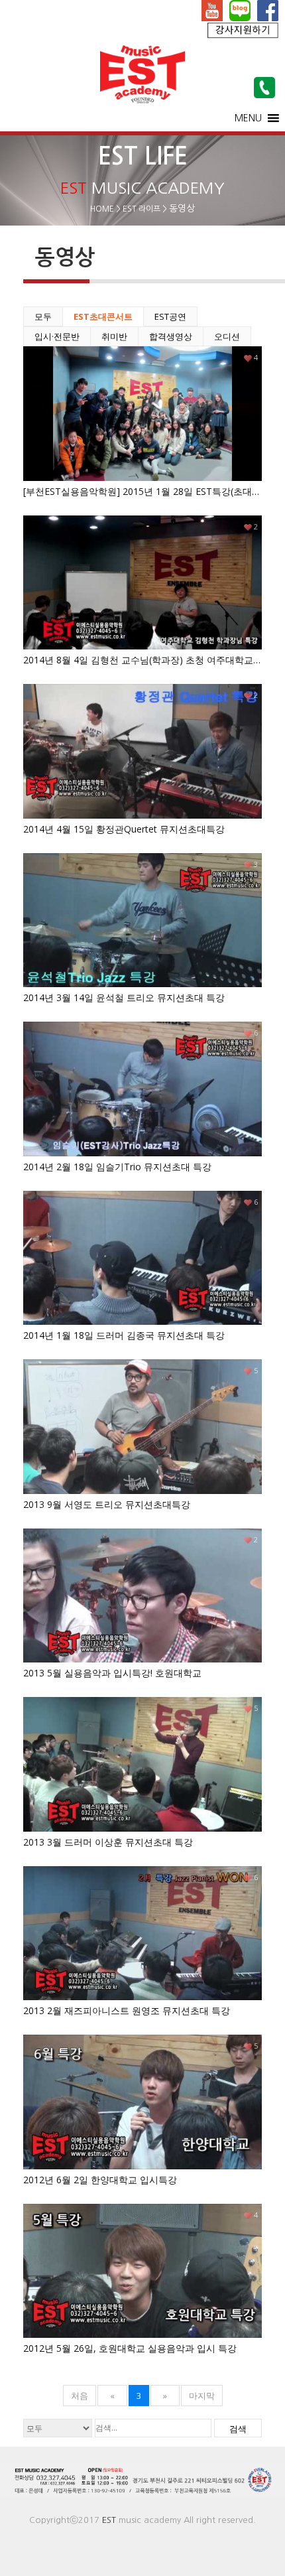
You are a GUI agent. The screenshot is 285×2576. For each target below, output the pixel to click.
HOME (102, 209)
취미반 (114, 336)
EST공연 (170, 316)
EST (109, 2520)
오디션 (227, 336)
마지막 (202, 2396)
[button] (248, 118)
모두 (43, 316)
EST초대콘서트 (103, 316)
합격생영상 (171, 336)
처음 (80, 2396)
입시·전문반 (57, 336)
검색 (238, 2429)
